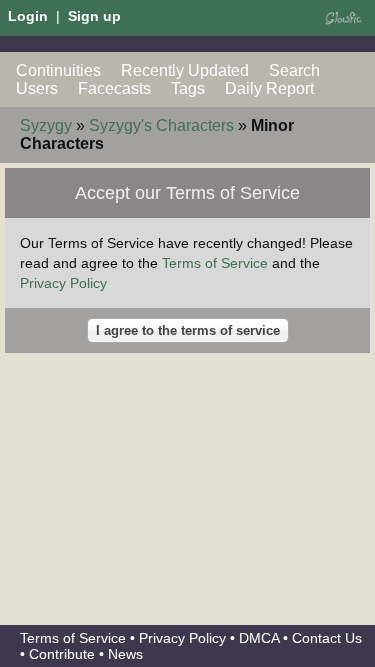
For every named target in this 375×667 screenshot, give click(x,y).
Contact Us (327, 638)
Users (37, 88)
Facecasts (114, 88)
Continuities (58, 70)
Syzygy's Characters (161, 125)
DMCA (259, 638)
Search (294, 70)
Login (28, 16)
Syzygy (46, 125)
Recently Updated (185, 70)
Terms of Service (215, 263)
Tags (188, 88)
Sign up (94, 16)
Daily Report (269, 88)
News (125, 654)
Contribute (62, 654)
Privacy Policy (63, 283)
